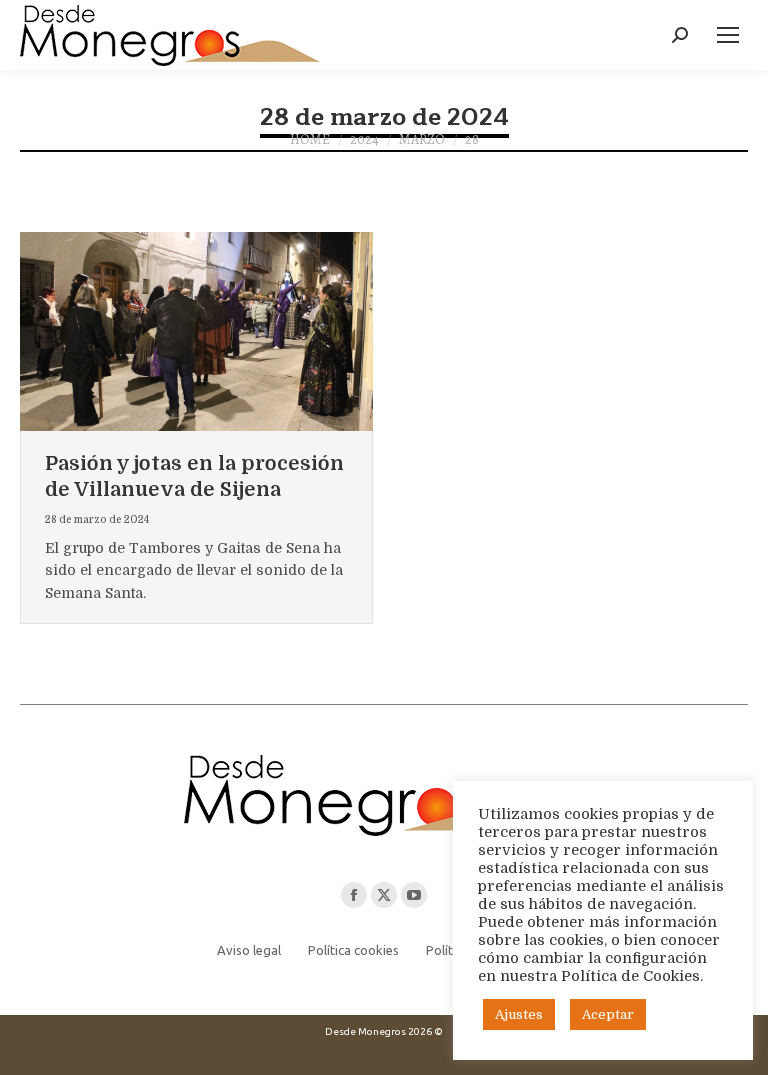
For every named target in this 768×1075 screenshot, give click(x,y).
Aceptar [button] (608, 1014)
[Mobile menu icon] (728, 35)
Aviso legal (249, 950)
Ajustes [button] (519, 1014)
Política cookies (353, 950)
